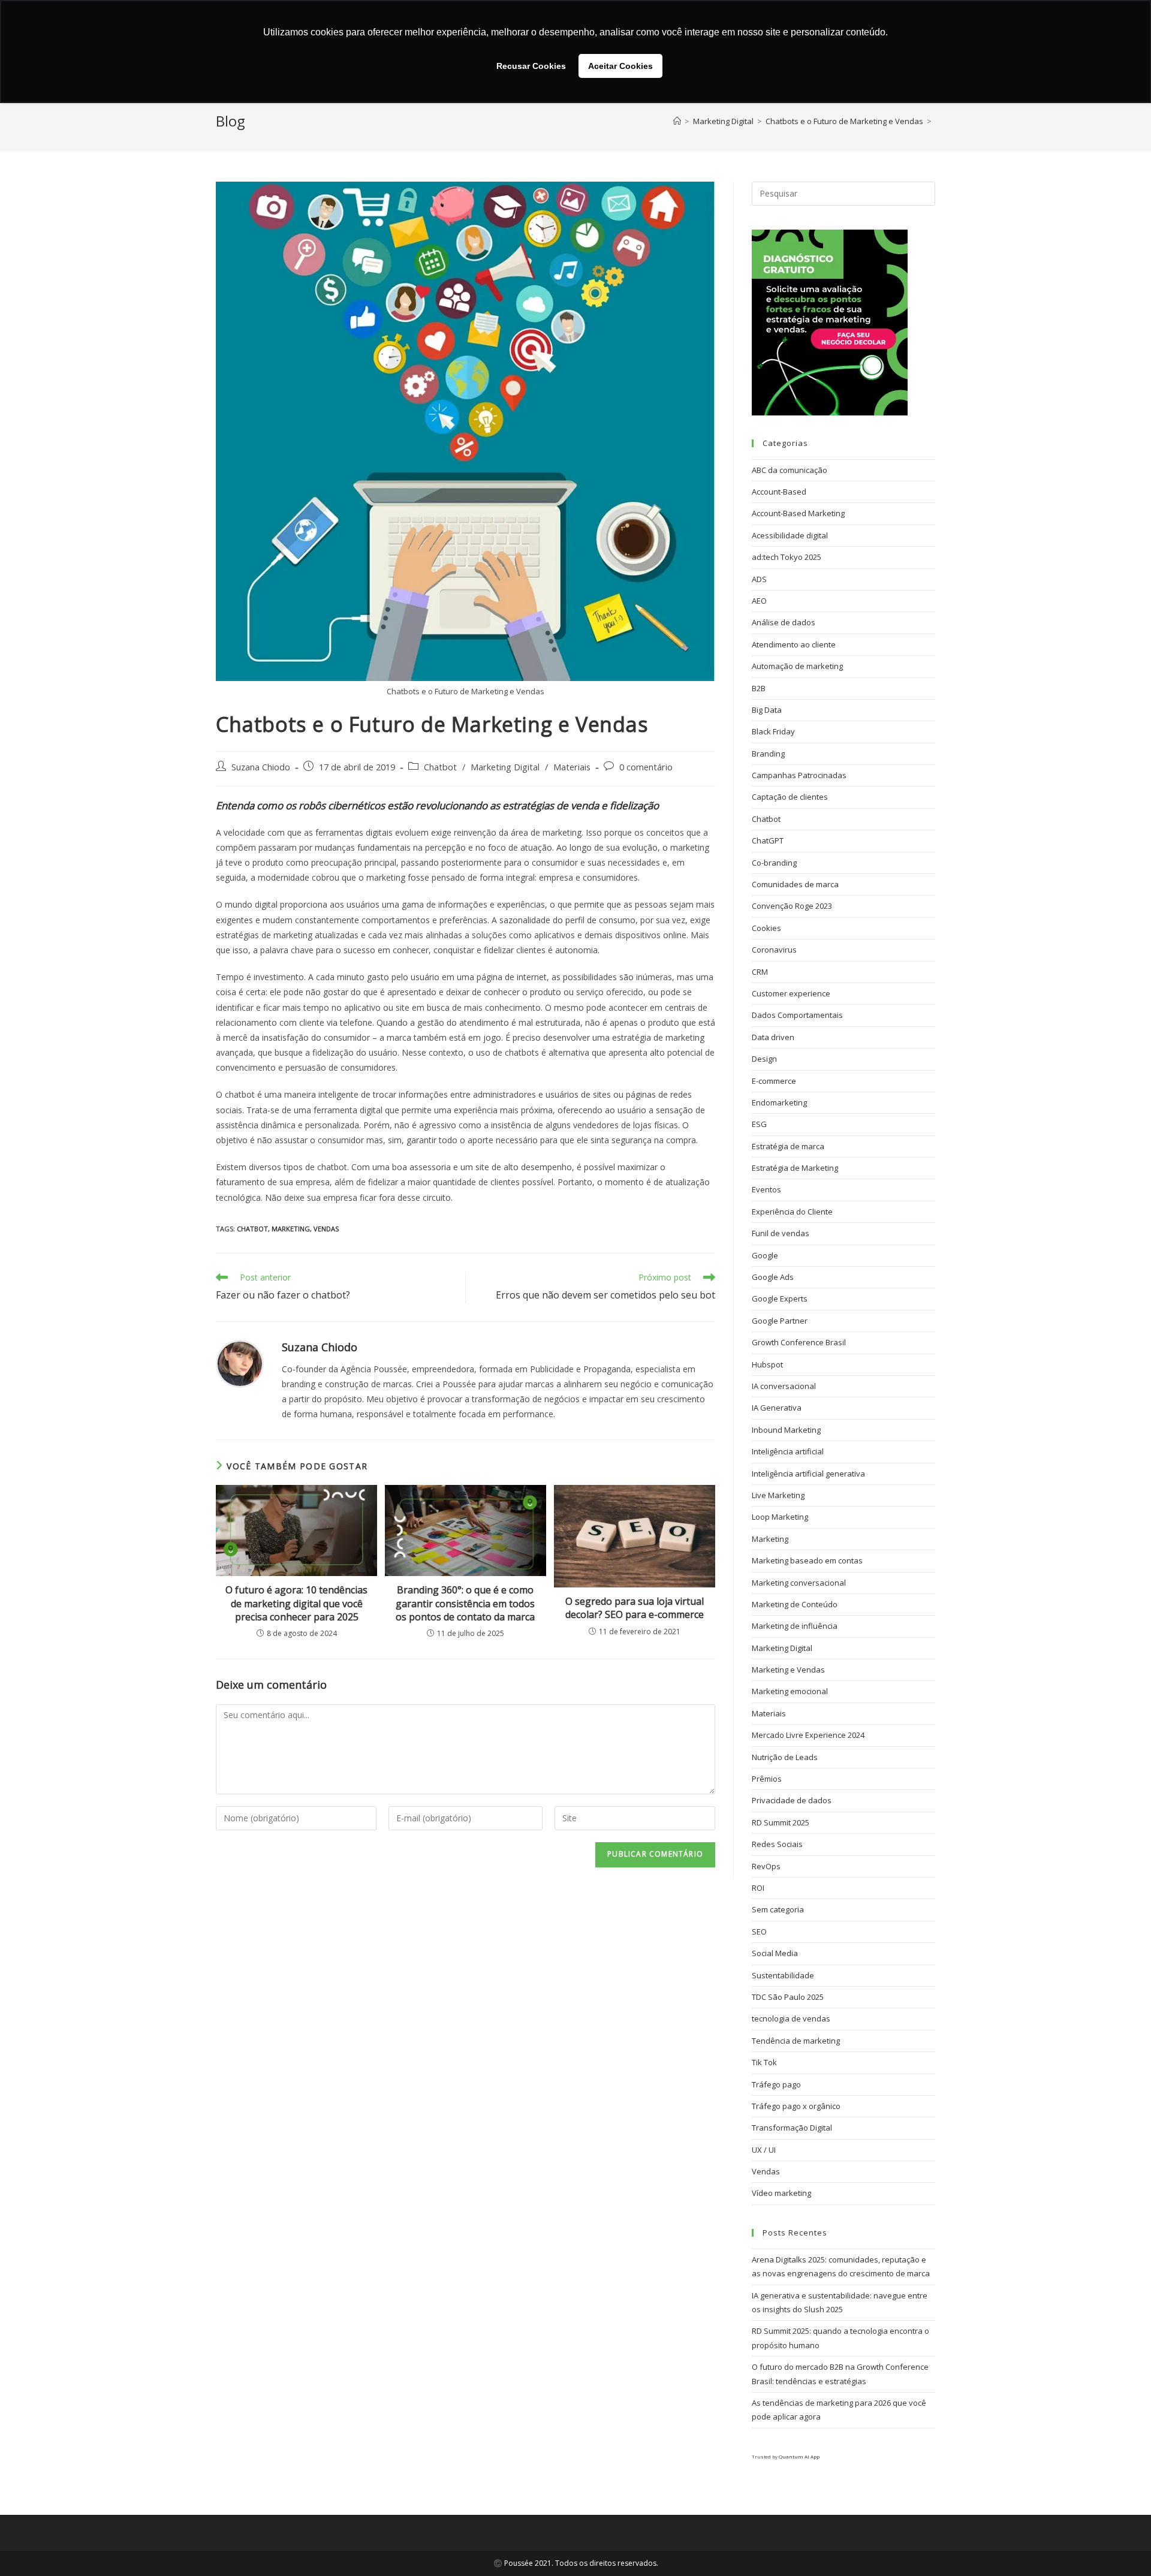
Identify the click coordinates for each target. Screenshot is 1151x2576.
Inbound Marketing (786, 1430)
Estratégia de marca (788, 1146)
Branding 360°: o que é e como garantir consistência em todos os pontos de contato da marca (465, 1603)
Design (764, 1059)
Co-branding (774, 863)
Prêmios (767, 1779)
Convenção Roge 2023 (792, 906)
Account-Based (779, 492)
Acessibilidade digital (790, 535)
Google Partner (780, 1321)
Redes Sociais (777, 1844)
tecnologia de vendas (791, 2018)
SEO (759, 1932)
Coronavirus (774, 950)
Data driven (773, 1037)
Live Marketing (778, 1495)
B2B (759, 688)
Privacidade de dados (792, 1800)
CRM (760, 972)
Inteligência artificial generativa (808, 1474)
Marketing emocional (790, 1691)
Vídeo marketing (781, 2193)
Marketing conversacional (799, 1583)
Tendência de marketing (796, 2041)
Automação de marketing (797, 666)
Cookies (766, 928)
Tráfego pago (776, 2084)
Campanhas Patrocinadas (799, 775)
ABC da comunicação (790, 470)
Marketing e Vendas (788, 1670)
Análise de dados (784, 622)
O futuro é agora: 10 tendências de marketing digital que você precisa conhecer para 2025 (296, 1603)
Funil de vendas (781, 1233)
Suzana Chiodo (261, 767)
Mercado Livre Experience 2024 (808, 1735)
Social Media (775, 1953)
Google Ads (773, 1277)
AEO (759, 601)
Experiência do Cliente (792, 1212)
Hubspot (767, 1364)
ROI (758, 1888)
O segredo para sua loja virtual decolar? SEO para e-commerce (635, 1608)
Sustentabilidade (783, 1975)
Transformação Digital (792, 2128)
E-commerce (774, 1081)
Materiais (572, 767)
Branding (768, 754)
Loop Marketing (780, 1517)
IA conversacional (784, 1386)
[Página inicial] (677, 121)
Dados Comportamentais (797, 1015)
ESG (759, 1124)
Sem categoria (778, 1909)
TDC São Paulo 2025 (788, 1997)
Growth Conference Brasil (799, 1342)
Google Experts (780, 1298)
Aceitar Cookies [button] (620, 66)
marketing (291, 1229)
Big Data (767, 710)
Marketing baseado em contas (807, 1560)
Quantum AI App (799, 2456)
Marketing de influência (795, 1626)
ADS (759, 579)
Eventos (766, 1189)
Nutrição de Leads (785, 1757)
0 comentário (646, 767)
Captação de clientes (790, 797)
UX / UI (764, 2150)
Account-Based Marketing (798, 513)
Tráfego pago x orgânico (796, 2106)
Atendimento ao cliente (794, 644)
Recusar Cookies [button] (531, 66)
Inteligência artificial (788, 1451)
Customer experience (791, 993)
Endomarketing (779, 1102)
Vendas (766, 2171)
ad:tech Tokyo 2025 (787, 557)
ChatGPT (768, 840)
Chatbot (440, 767)
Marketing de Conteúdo (795, 1604)
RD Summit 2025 (781, 1822)
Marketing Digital (505, 767)
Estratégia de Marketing (795, 1168)
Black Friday (773, 731)
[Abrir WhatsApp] (1121, 2546)
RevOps (766, 1866)
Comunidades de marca (795, 884)
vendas (326, 1229)
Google (765, 1255)
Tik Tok (764, 2062)
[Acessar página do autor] (240, 1363)
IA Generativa (777, 1408)
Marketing (770, 1539)
